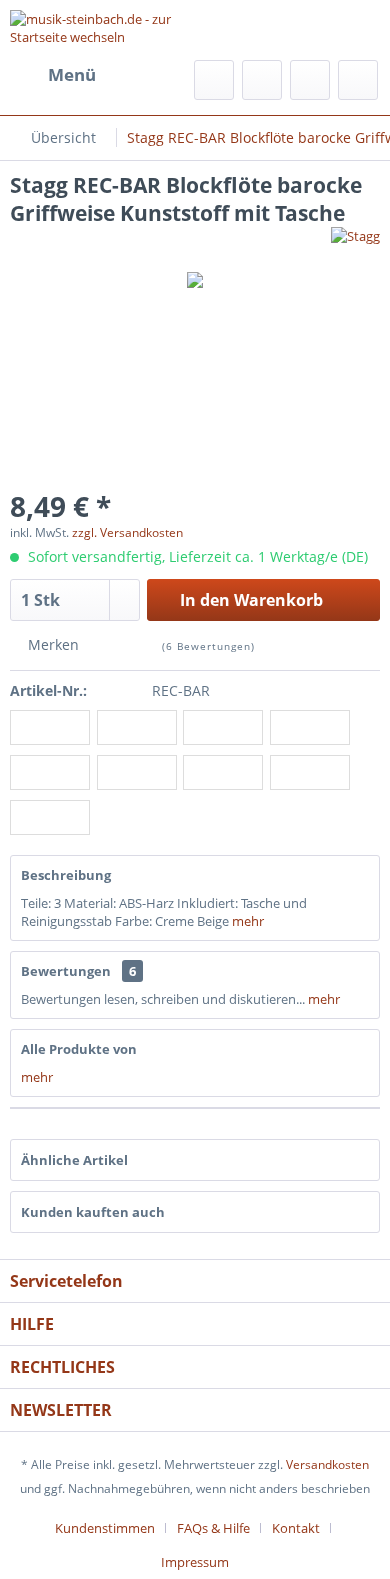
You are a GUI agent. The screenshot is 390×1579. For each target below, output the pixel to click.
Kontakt (296, 1528)
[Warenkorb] (358, 80)
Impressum (195, 1562)
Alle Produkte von (79, 1049)
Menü (72, 74)
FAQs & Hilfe (213, 1528)
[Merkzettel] (262, 80)
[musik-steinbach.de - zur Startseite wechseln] (102, 27)
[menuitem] (53, 75)
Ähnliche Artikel (74, 1160)
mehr (248, 921)
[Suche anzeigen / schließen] (214, 80)
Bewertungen (66, 971)
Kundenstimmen (105, 1528)
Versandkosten (327, 1464)
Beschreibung (66, 875)
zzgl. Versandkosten (127, 532)
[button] (50, 728)
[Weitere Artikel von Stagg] (355, 244)
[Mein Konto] (310, 80)
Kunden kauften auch (93, 1212)
